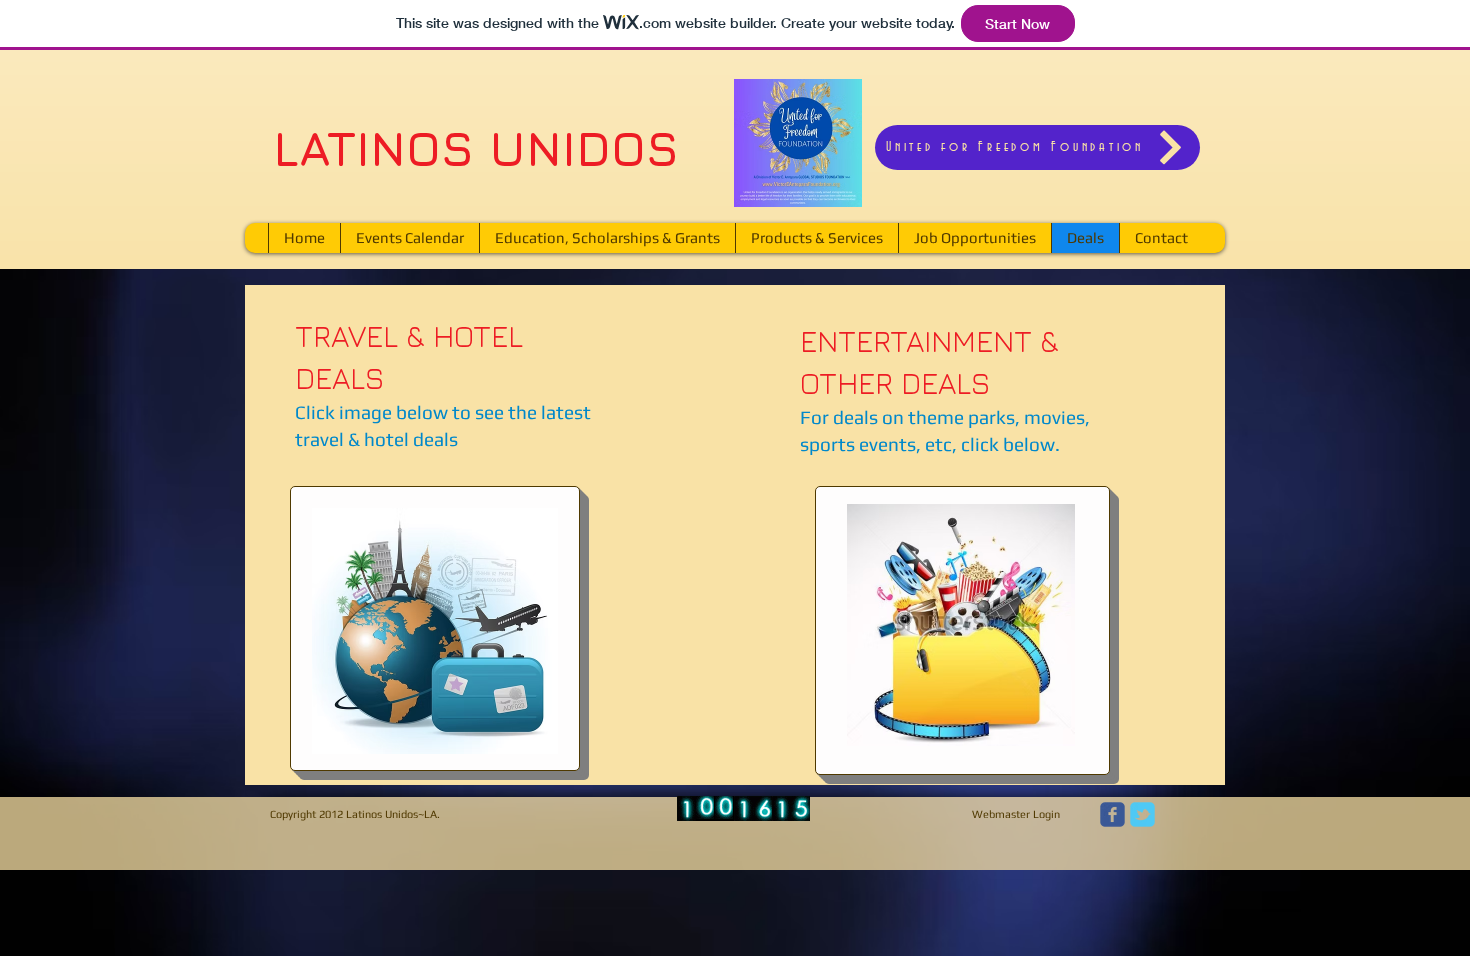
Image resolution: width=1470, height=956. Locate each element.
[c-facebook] (1112, 814)
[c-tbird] (1142, 814)
